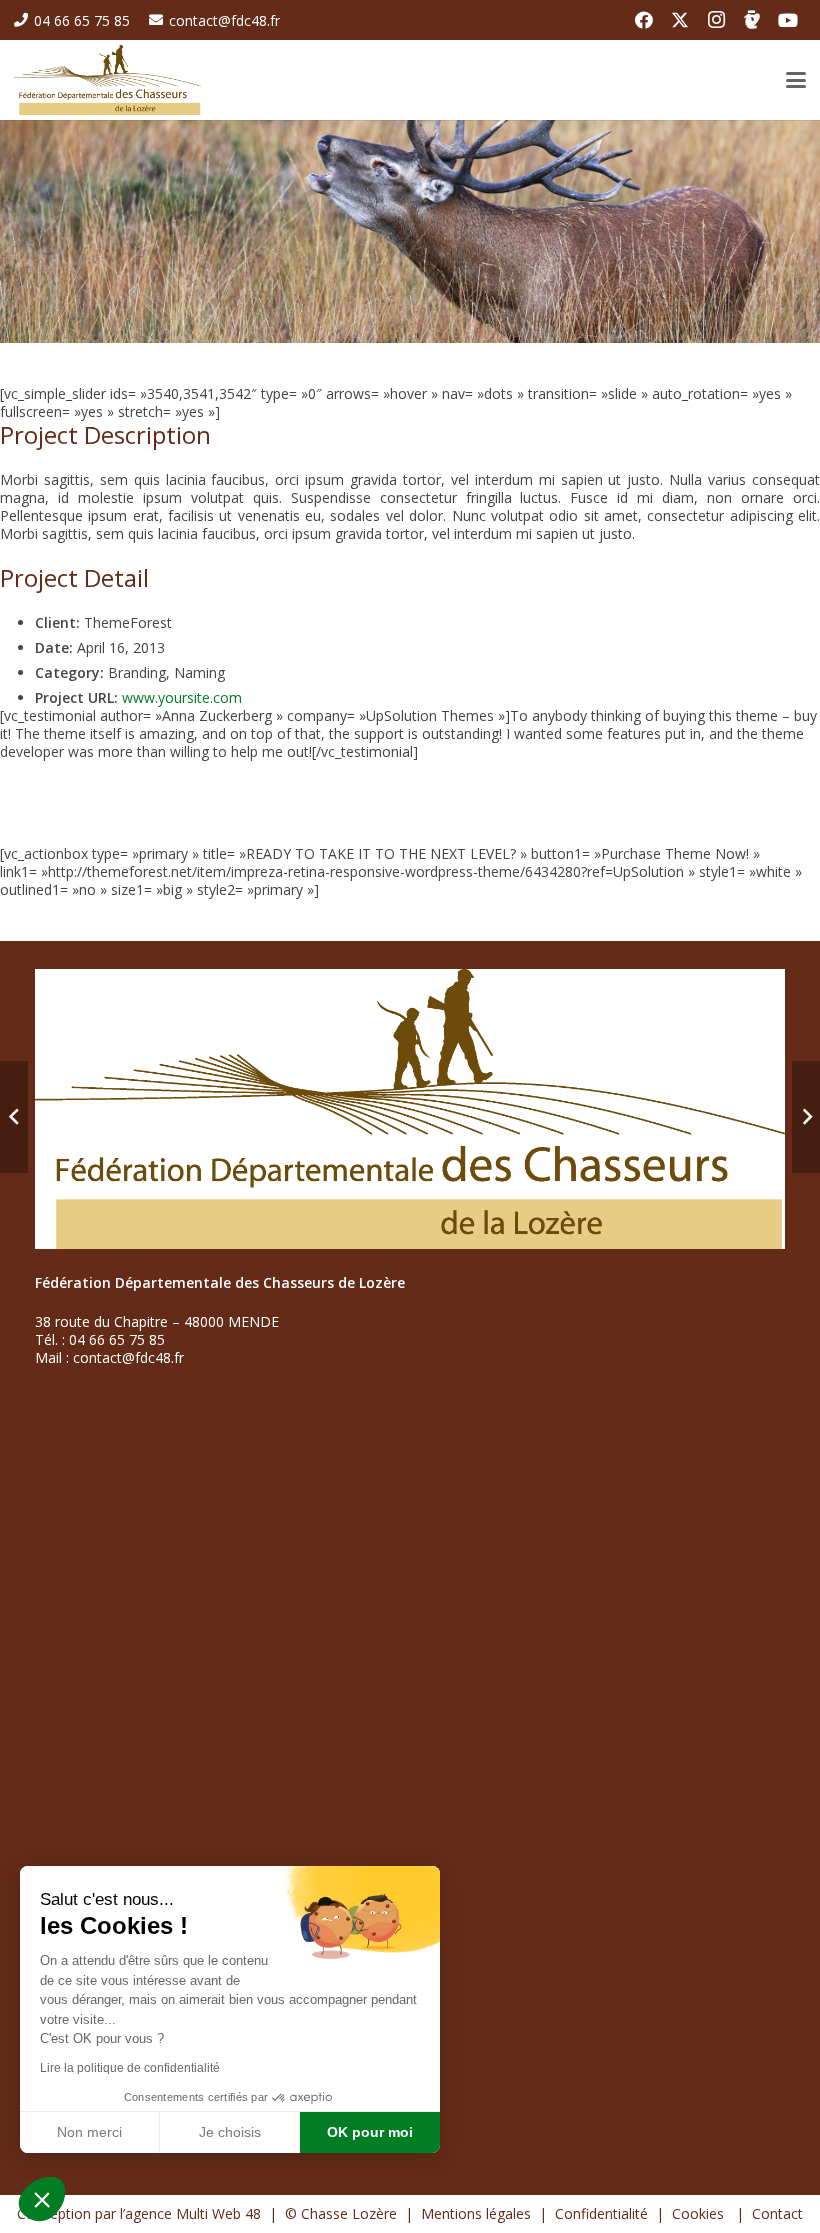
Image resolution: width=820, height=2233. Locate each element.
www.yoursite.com (182, 697)
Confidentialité (601, 2213)
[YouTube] (788, 20)
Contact (777, 2213)
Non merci (89, 2132)
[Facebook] (644, 20)
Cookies (700, 2213)
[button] (42, 2199)
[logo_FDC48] (107, 80)
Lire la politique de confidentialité (130, 2068)
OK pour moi (370, 2132)
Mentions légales (476, 2213)
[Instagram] (716, 20)
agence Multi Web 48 (193, 2213)
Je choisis (230, 2132)
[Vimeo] (752, 20)
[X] (680, 20)
